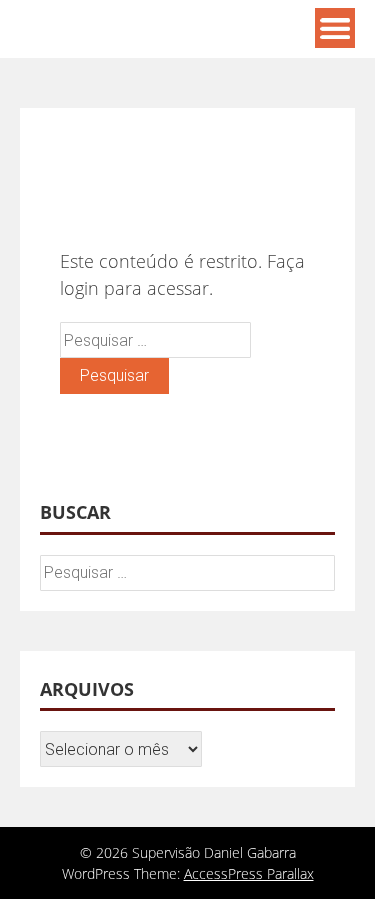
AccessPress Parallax (249, 873)
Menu (335, 28)
